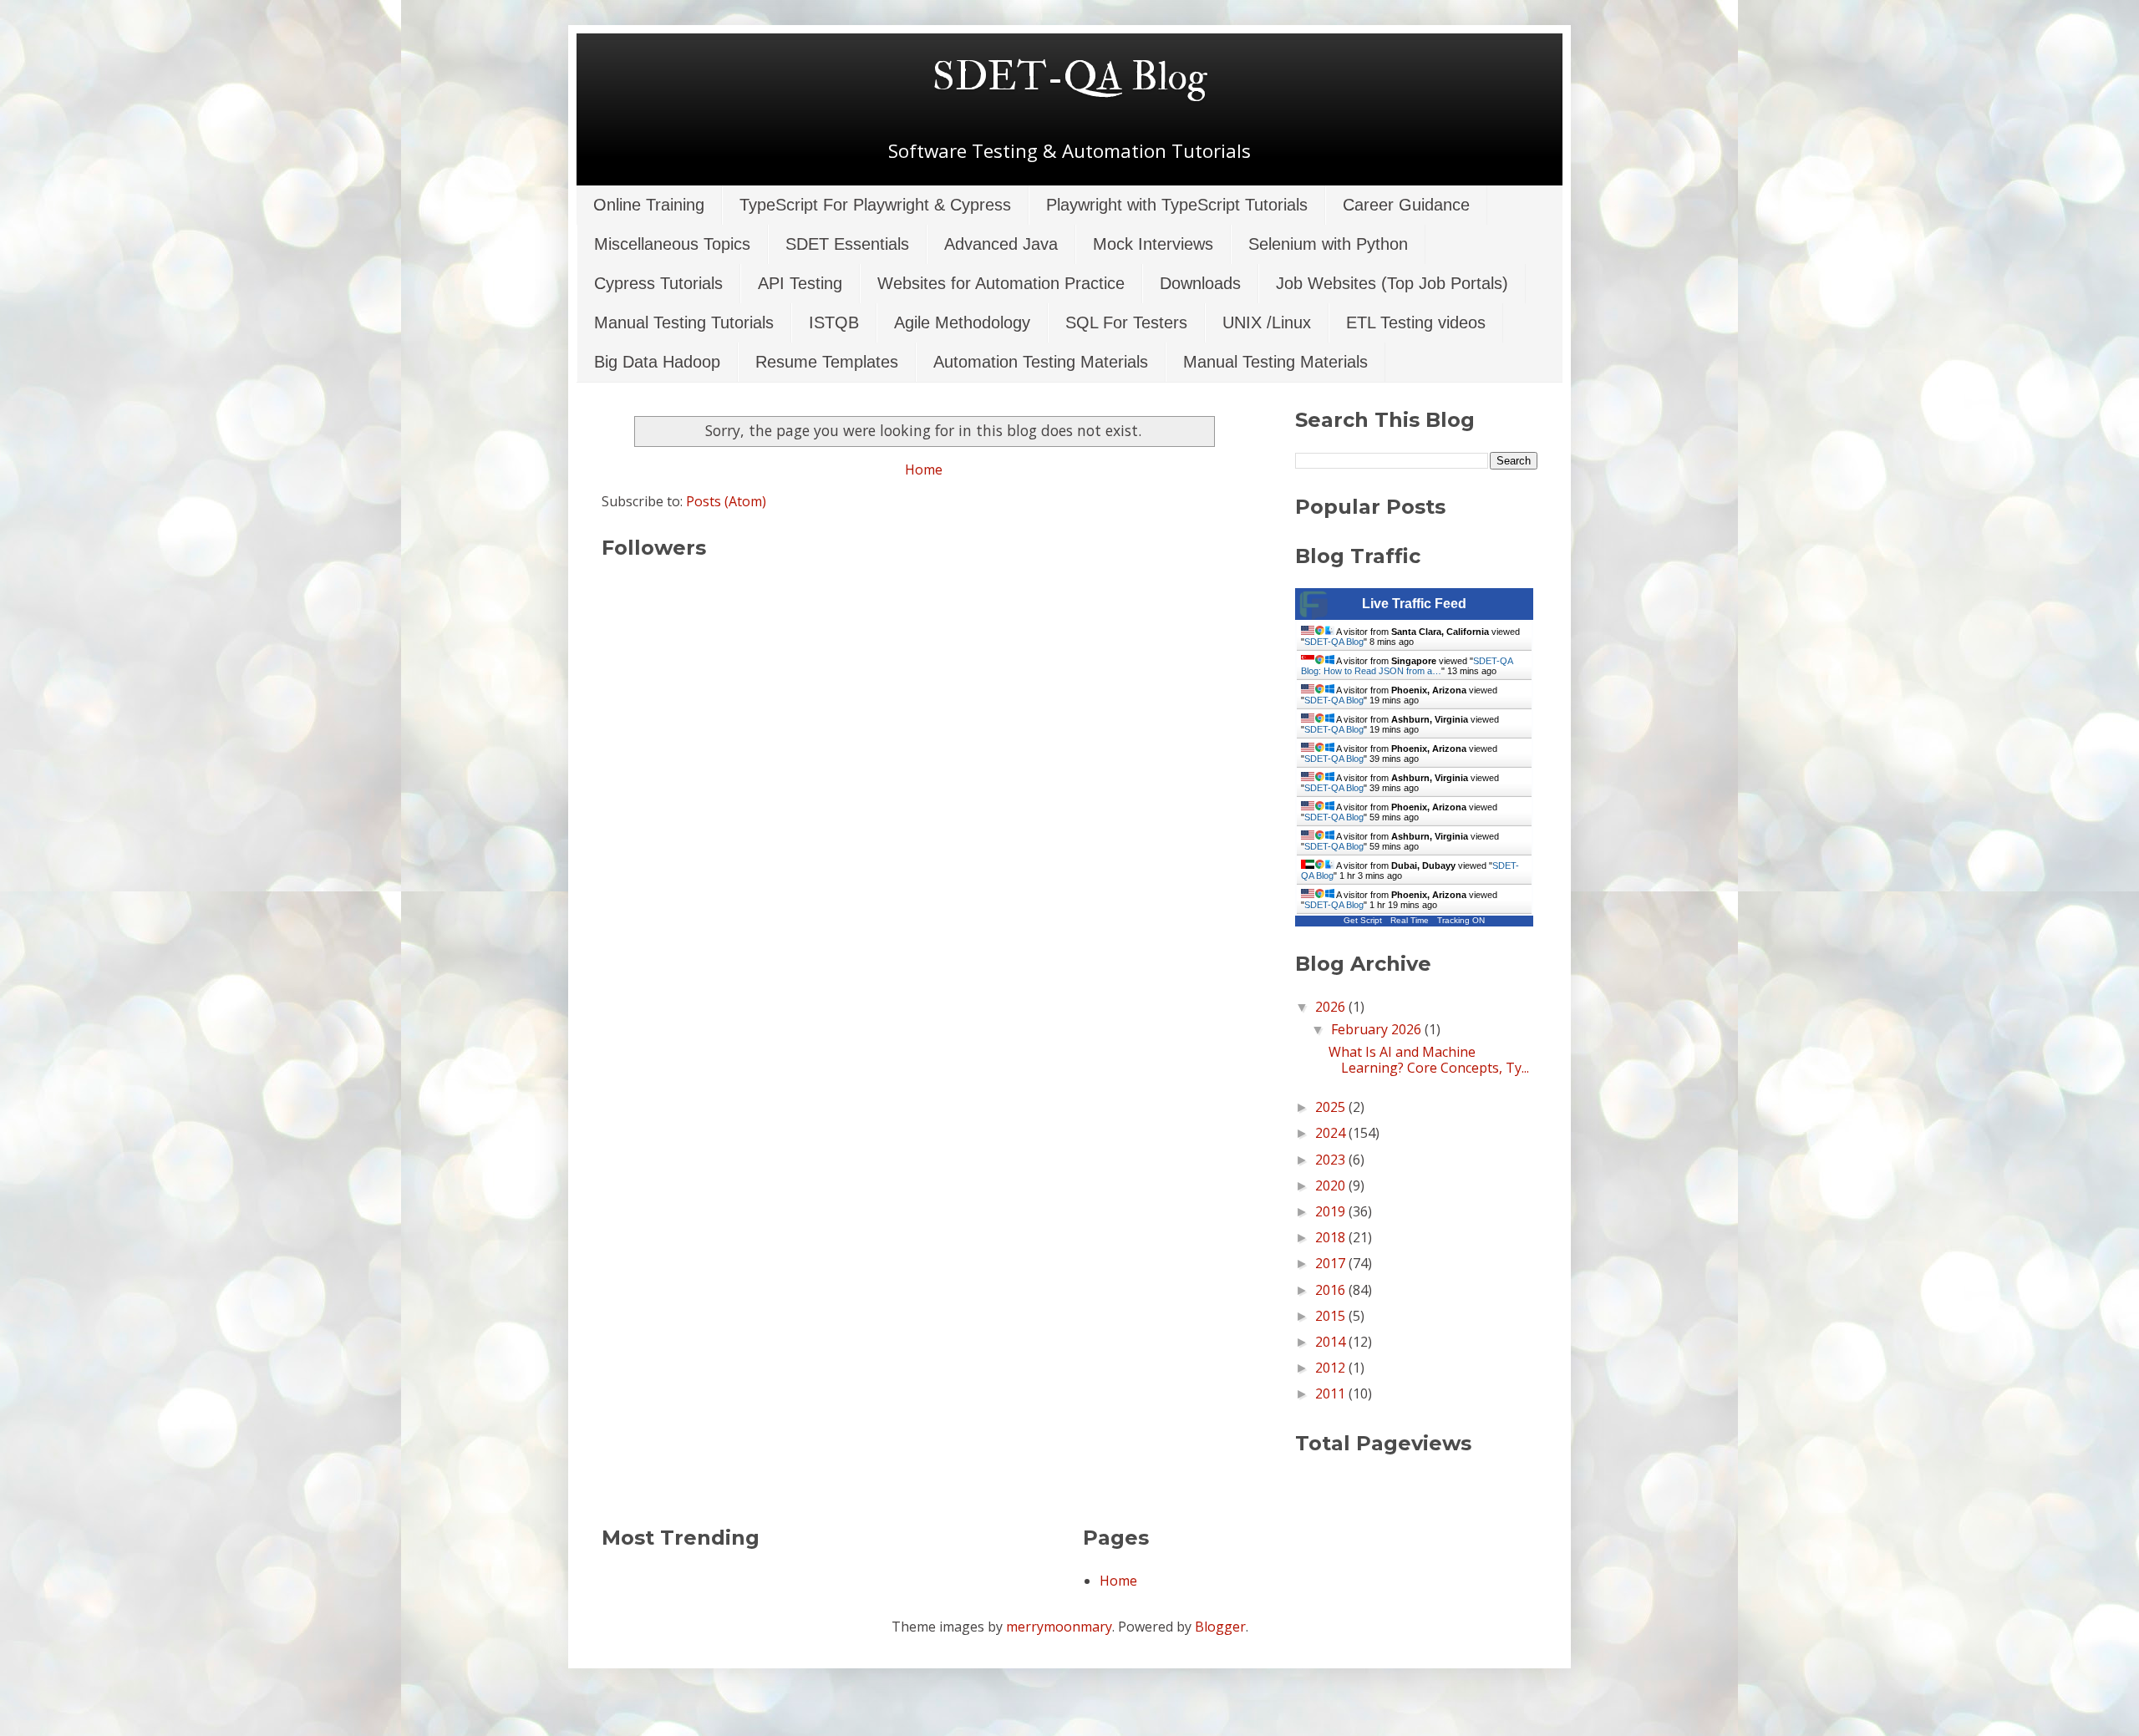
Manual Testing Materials (1275, 362)
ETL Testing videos (1416, 322)
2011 (1332, 1393)
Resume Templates (827, 362)
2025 (1332, 1107)
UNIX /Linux (1267, 322)
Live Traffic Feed (1414, 604)
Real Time (1410, 920)
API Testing (800, 283)
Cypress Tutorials (658, 283)
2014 (1332, 1342)
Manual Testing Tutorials (684, 322)
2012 (1332, 1368)
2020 (1332, 1185)
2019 (1332, 1211)
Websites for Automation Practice (1001, 283)
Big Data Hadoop (657, 362)
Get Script (1363, 920)
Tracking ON (1461, 920)
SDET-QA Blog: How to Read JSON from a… (1407, 666)
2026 (1332, 1007)
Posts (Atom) (726, 501)
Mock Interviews (1153, 244)
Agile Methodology (962, 322)
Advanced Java (1001, 244)
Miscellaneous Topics (672, 244)
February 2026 (1378, 1029)
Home (924, 470)
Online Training (649, 205)
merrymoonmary (1059, 1627)
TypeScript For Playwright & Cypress (875, 205)
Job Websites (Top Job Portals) (1392, 283)
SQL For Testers (1126, 322)
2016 (1332, 1290)
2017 (1332, 1263)
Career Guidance (1406, 205)
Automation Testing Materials (1041, 362)
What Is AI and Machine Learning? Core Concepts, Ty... (1429, 1060)
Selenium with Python (1328, 244)
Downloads (1200, 283)
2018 (1332, 1237)
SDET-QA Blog (1070, 77)
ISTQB (834, 322)
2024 (1332, 1133)
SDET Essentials (847, 244)
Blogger (1220, 1627)
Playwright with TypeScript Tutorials (1177, 205)
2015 (1332, 1316)
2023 (1332, 1160)
